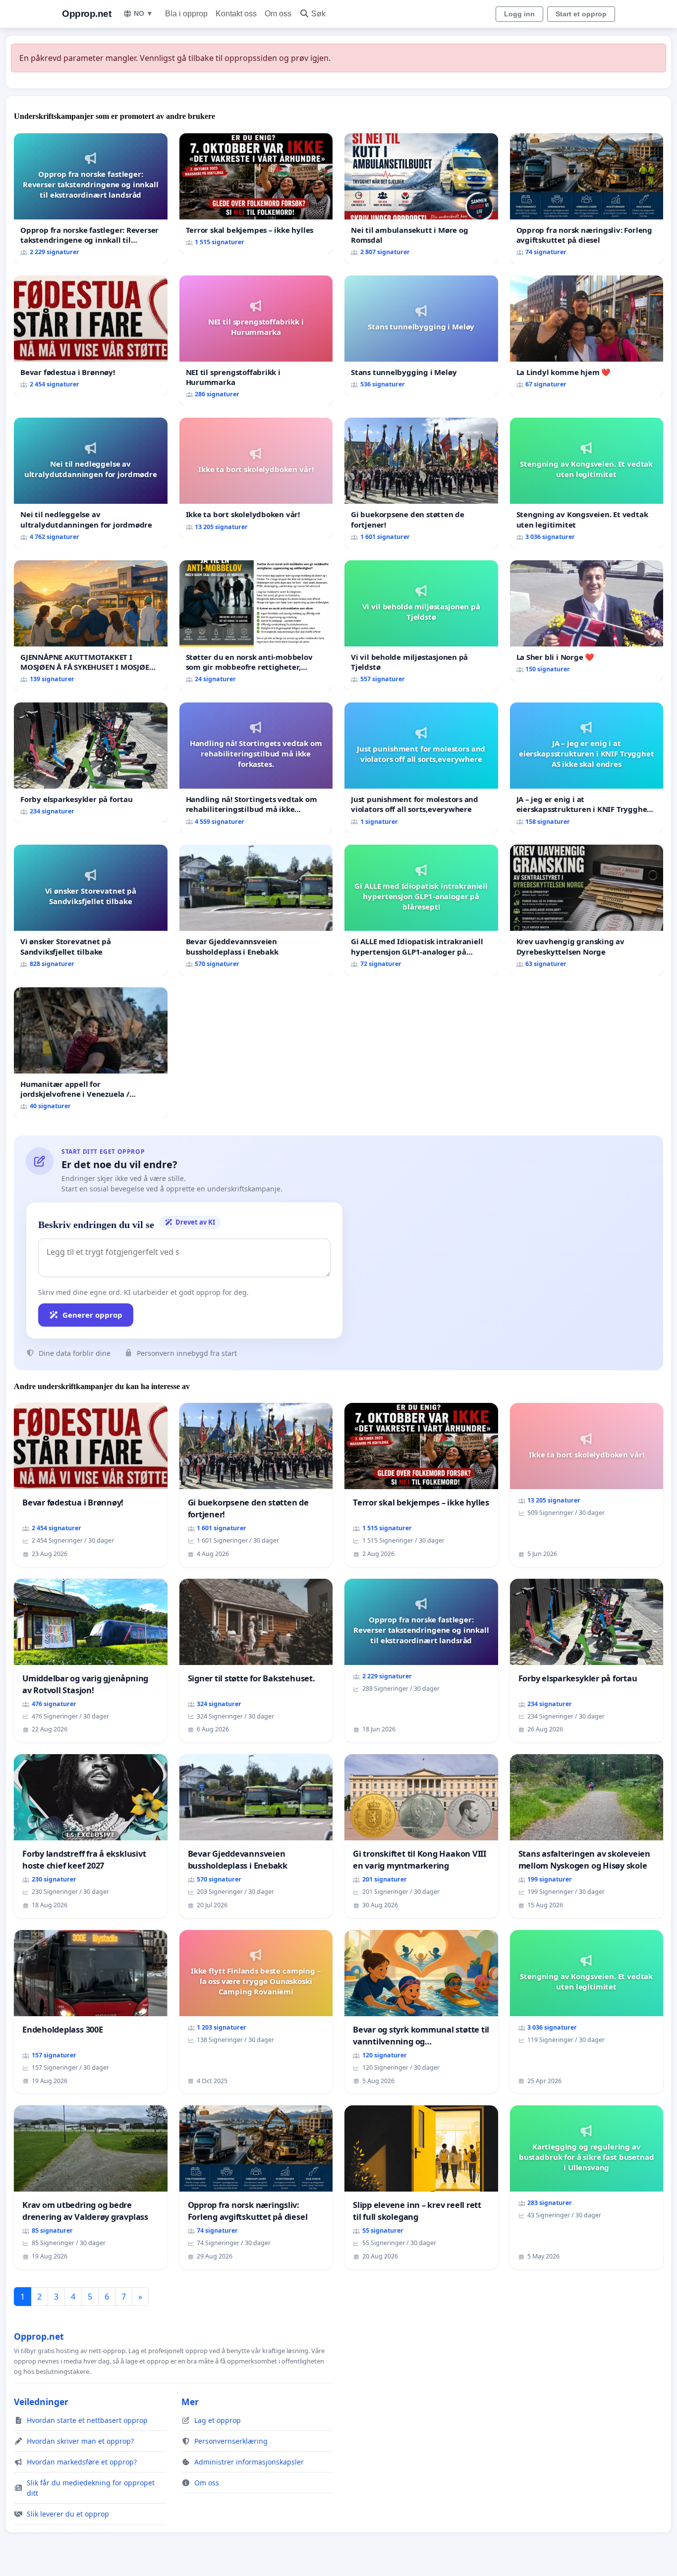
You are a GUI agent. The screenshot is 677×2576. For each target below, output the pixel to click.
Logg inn (519, 14)
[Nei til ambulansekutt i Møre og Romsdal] (421, 198)
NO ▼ (143, 13)
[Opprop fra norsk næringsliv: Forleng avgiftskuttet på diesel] (587, 198)
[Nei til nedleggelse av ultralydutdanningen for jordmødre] (91, 483)
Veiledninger (41, 2402)
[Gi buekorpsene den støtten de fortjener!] (421, 483)
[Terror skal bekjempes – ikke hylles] (256, 193)
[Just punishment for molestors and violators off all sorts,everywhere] (421, 768)
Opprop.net (86, 14)
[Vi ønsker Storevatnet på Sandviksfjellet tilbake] (91, 910)
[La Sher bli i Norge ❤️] (587, 620)
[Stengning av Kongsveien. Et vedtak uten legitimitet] (587, 483)
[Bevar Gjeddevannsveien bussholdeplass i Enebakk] (256, 910)
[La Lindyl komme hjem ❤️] (587, 336)
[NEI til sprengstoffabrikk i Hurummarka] (256, 341)
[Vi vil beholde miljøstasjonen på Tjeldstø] (421, 625)
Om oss (278, 14)
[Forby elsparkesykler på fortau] (91, 763)
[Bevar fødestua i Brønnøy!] (91, 336)
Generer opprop (92, 1315)
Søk (318, 14)
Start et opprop (581, 14)
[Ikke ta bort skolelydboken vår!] (256, 478)
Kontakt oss (236, 14)
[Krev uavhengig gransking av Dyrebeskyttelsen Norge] (587, 910)
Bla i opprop (186, 14)
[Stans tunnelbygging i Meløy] (421, 336)
